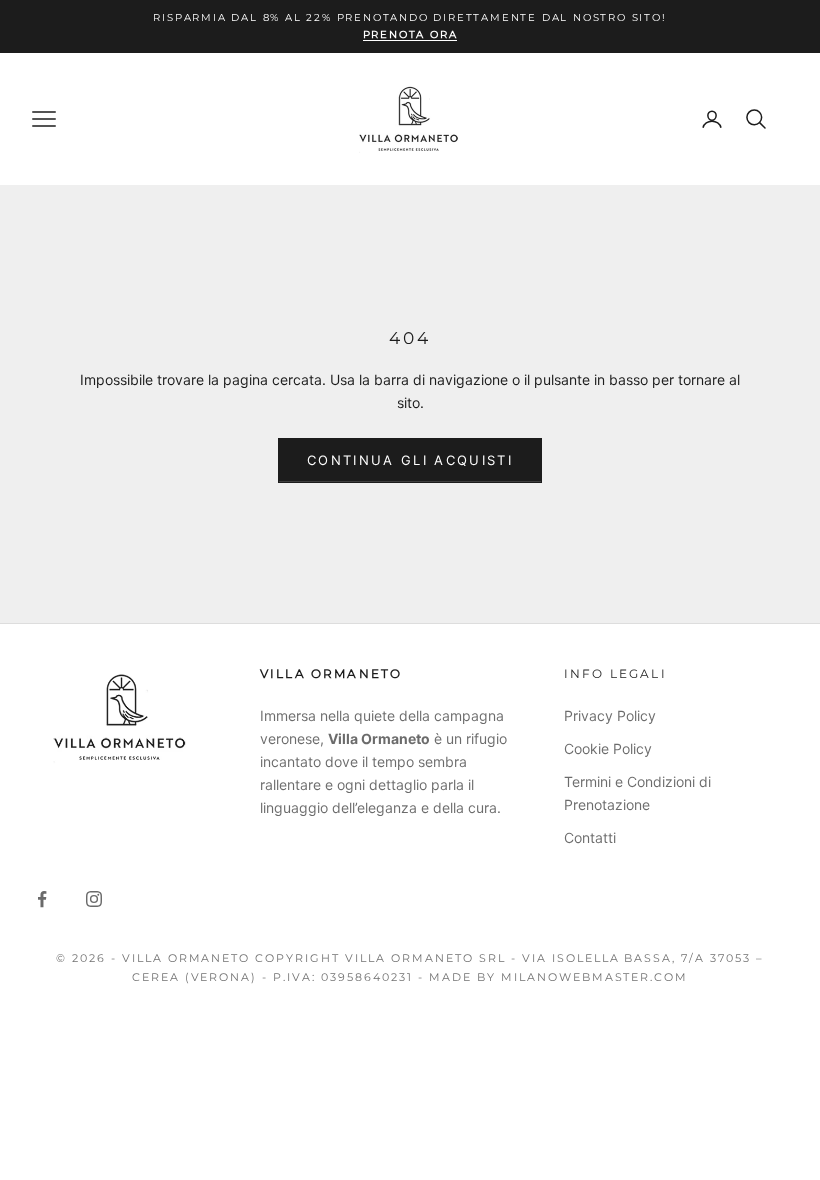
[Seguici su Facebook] (42, 899)
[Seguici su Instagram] (94, 899)
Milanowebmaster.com (595, 977)
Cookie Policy (608, 748)
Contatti (590, 837)
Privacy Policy (610, 715)
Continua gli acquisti (410, 460)
